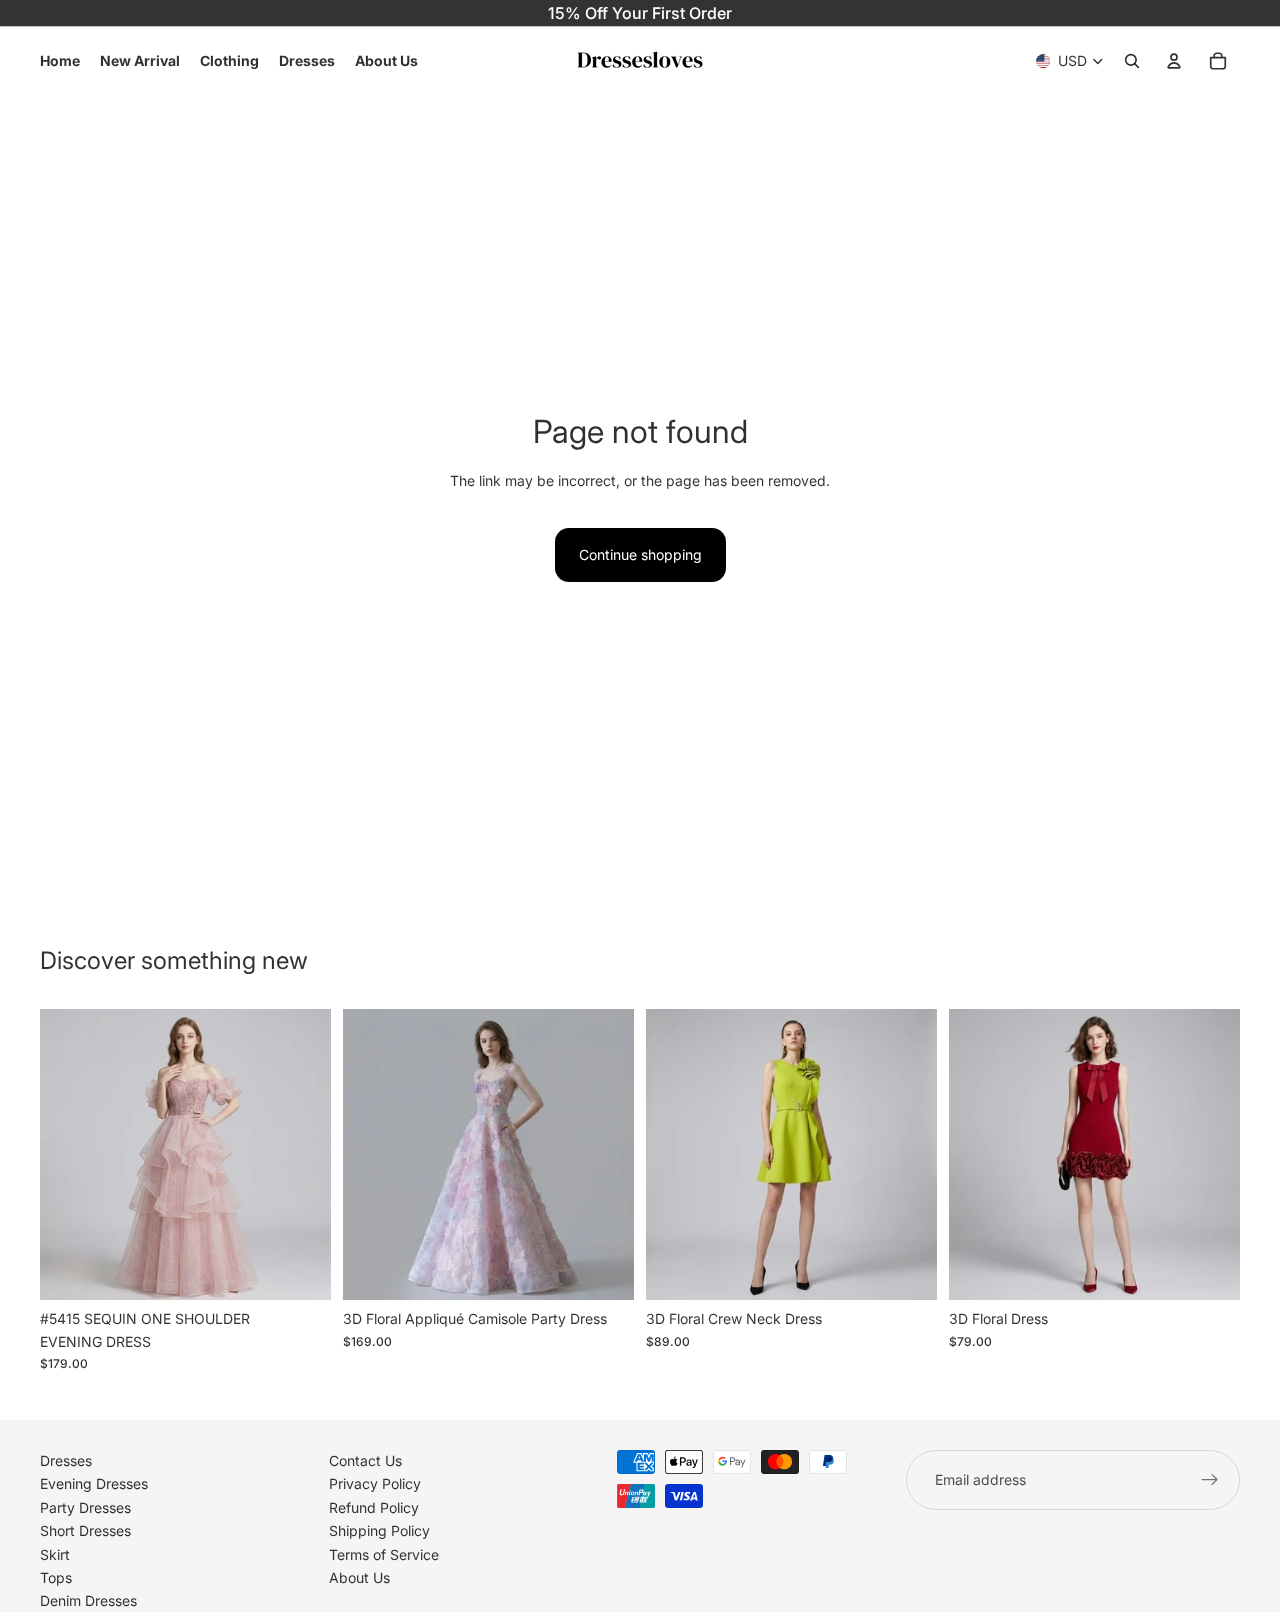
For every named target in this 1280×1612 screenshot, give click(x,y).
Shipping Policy (379, 1530)
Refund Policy (374, 1506)
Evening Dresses (94, 1483)
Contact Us (365, 1460)
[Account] (1174, 61)
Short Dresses (85, 1530)
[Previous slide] (70, 1155)
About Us (359, 1577)
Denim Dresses (88, 1600)
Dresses (66, 1460)
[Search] (1132, 61)
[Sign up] (1210, 1480)
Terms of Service (384, 1553)
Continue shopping (640, 554)
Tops (56, 1577)
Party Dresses (85, 1506)
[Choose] (300, 1270)
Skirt (55, 1553)
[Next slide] (301, 1155)
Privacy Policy (375, 1483)
